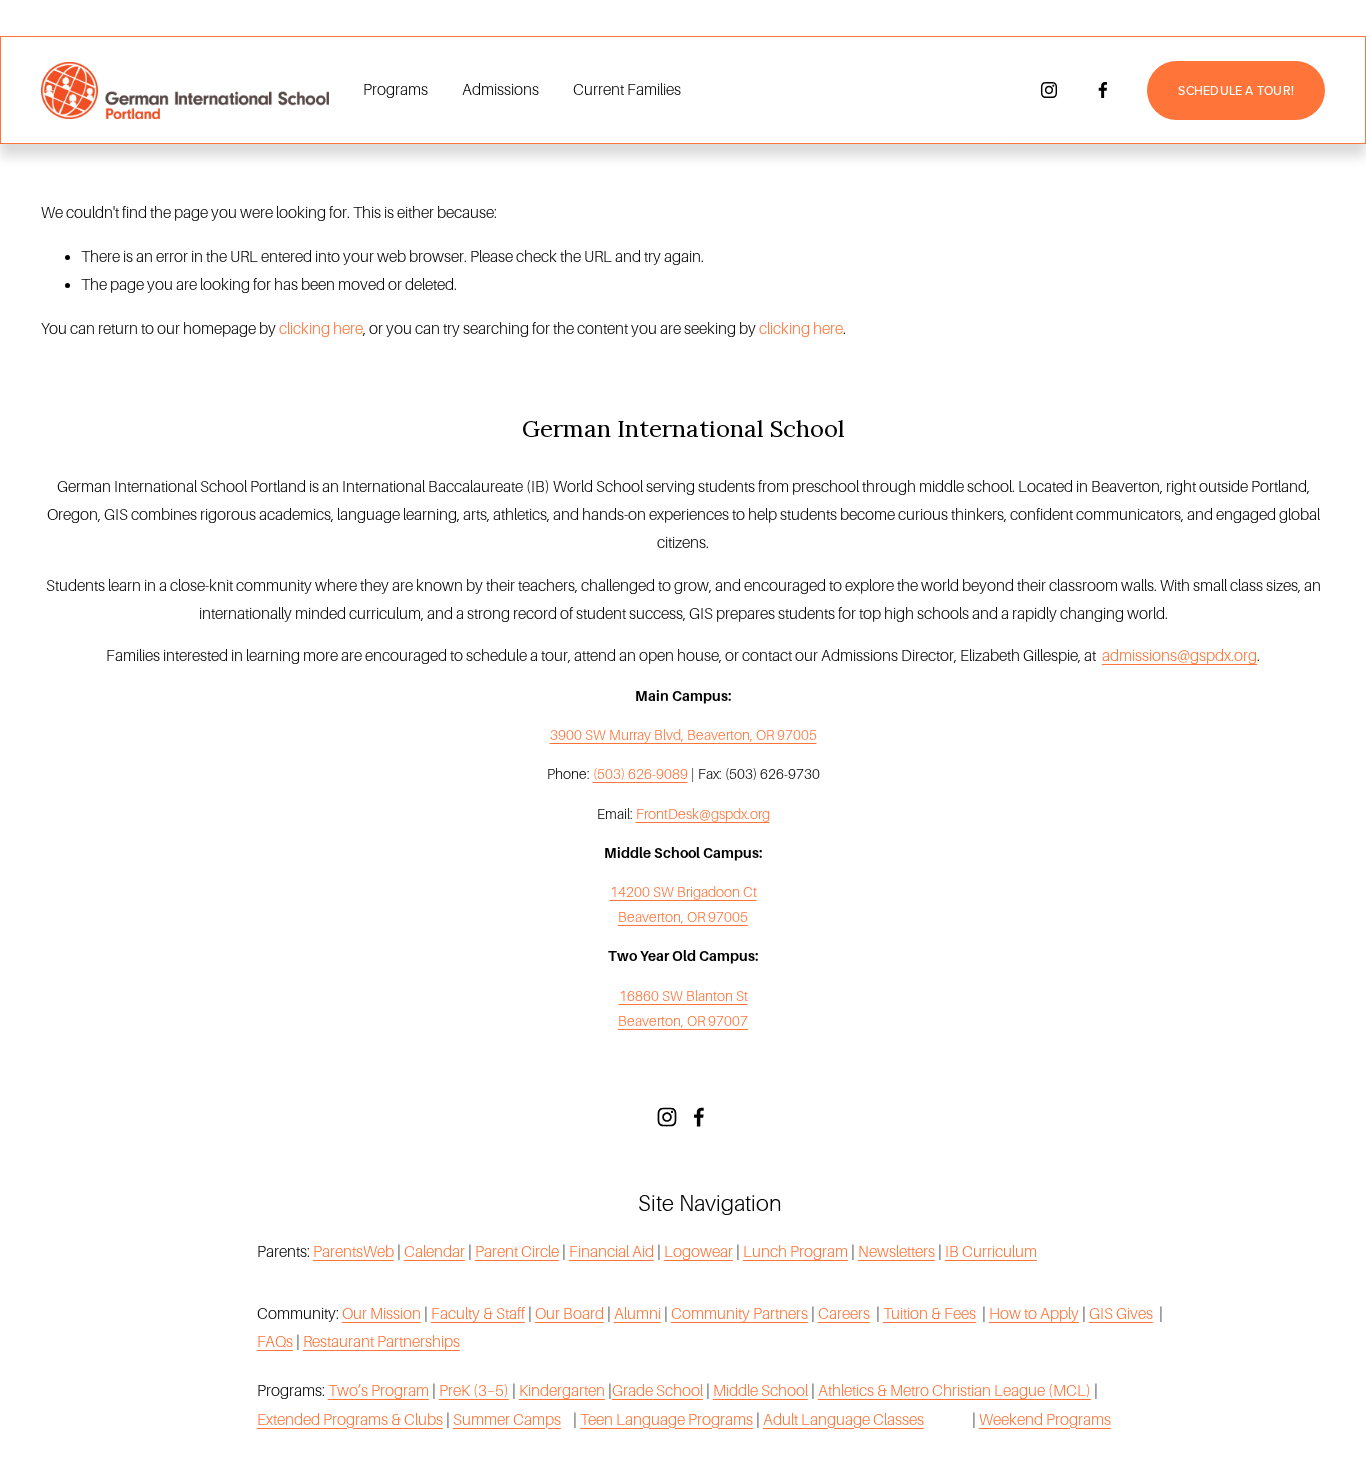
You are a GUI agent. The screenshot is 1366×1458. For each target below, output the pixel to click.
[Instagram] (1049, 90)
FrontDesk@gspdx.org (703, 814)
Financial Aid (611, 1251)
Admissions (500, 89)
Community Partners (739, 1313)
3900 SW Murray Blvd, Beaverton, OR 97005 (683, 735)
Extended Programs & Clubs (350, 1419)
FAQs (275, 1341)
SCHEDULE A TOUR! (1236, 90)
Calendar (434, 1251)
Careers (844, 1313)
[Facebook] (1103, 90)
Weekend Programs (1045, 1419)
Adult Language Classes (843, 1419)
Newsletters (896, 1251)
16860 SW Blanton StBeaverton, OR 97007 (683, 1008)
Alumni (637, 1313)
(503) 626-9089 (640, 774)
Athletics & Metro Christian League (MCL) (954, 1390)
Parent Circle (517, 1251)
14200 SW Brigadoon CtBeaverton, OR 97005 (683, 904)
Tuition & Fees (929, 1313)
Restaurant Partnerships (381, 1341)
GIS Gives (1121, 1313)
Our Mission (381, 1313)
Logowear (698, 1251)
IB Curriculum (991, 1251)
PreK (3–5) (474, 1390)
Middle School (760, 1390)
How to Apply (1034, 1313)
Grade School (657, 1390)
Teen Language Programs (666, 1419)
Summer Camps (507, 1419)
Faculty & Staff (478, 1313)
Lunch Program (795, 1251)
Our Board (569, 1313)
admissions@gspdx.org (1179, 655)
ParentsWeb (353, 1251)
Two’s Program (378, 1390)
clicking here (321, 328)
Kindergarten (562, 1390)
